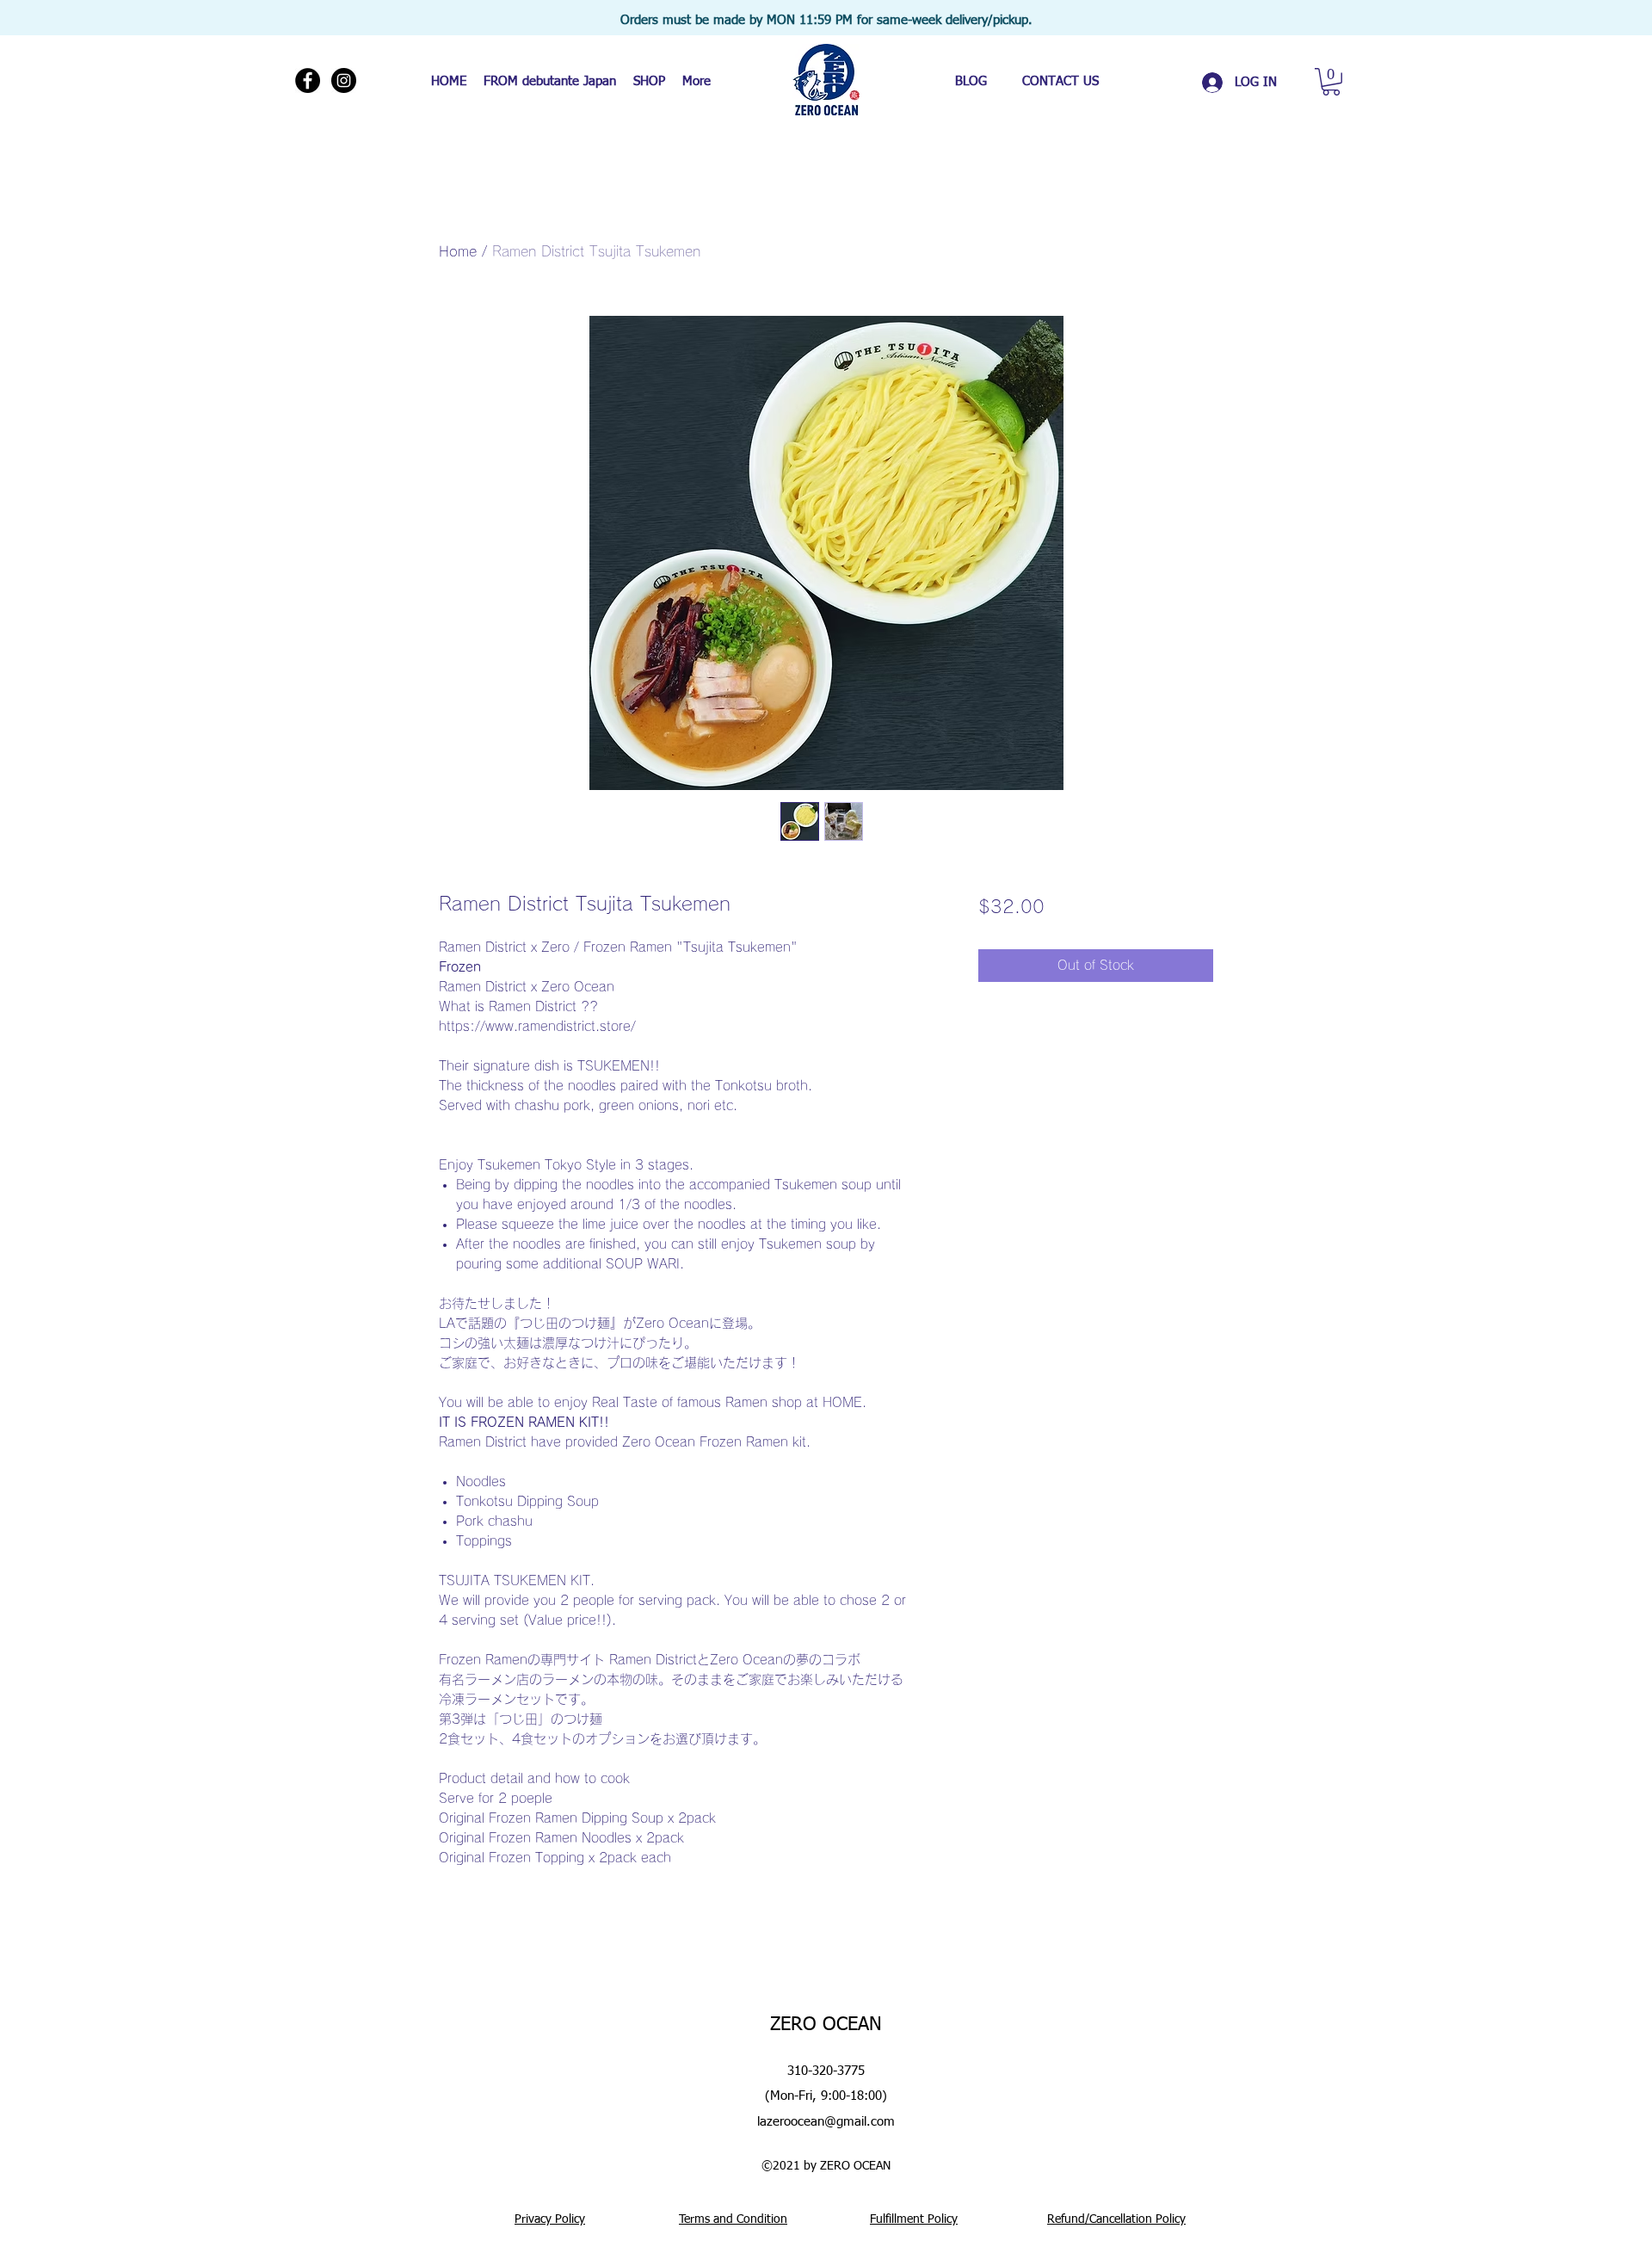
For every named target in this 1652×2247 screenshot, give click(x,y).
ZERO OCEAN (826, 2025)
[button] (1331, 82)
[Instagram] (344, 80)
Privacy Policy (550, 2219)
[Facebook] (308, 80)
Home (458, 251)
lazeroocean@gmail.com (826, 2122)
